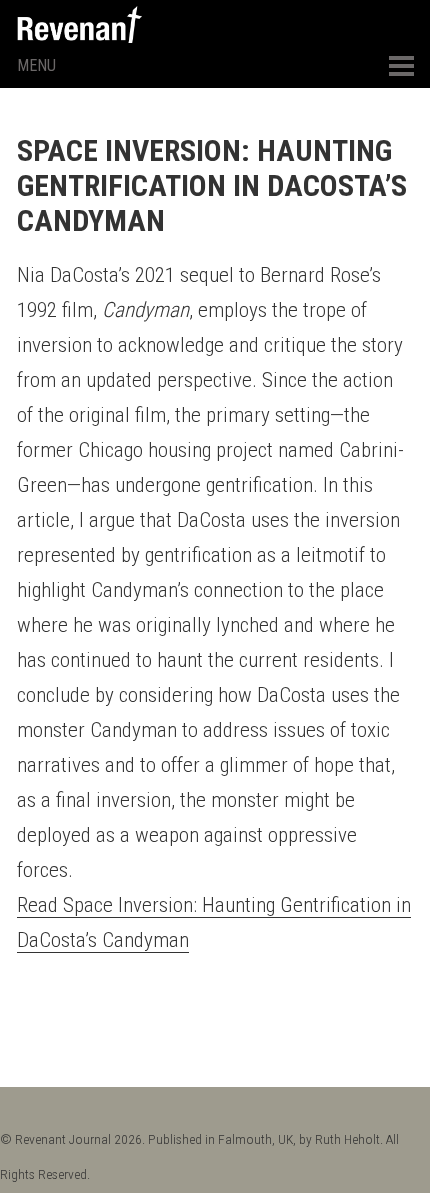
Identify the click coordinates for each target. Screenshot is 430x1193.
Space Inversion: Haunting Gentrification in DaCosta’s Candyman (212, 185)
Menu (36, 65)
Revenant (79, 24)
